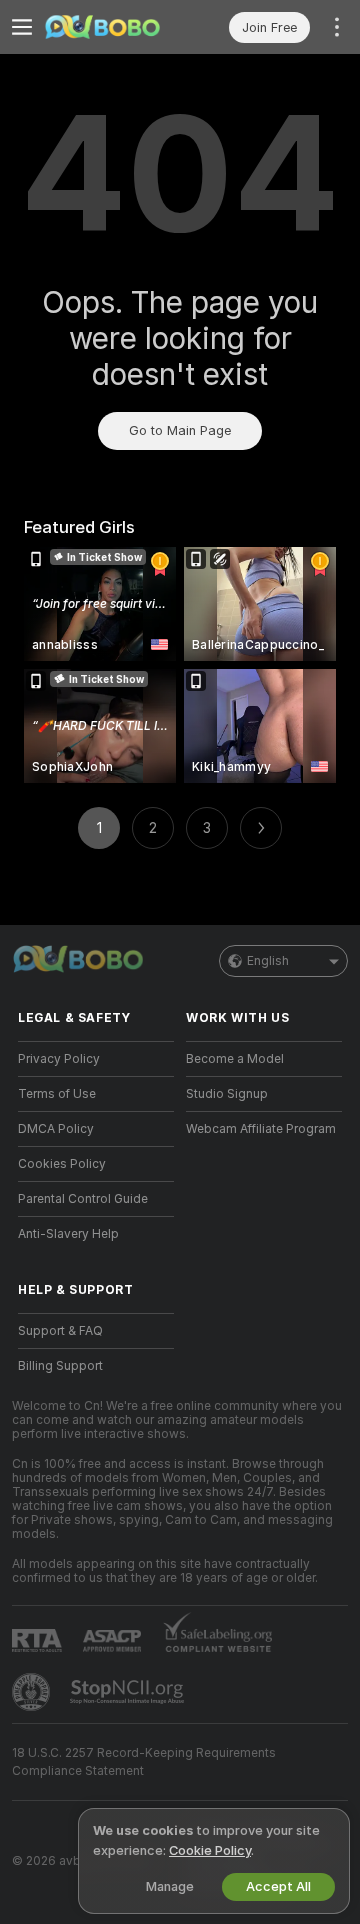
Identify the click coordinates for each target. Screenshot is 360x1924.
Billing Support (60, 1366)
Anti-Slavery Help (68, 1234)
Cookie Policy (210, 1850)
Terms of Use (57, 1094)
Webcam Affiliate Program (261, 1129)
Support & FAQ (60, 1331)
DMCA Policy (56, 1129)
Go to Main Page (180, 430)
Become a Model (235, 1059)
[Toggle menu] (22, 27)
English (268, 961)
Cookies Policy (62, 1164)
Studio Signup (227, 1094)
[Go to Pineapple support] (33, 1692)
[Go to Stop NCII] (129, 1692)
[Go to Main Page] (112, 27)
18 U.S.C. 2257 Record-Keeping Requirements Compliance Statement (144, 1762)
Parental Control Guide (83, 1199)
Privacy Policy (59, 1059)
